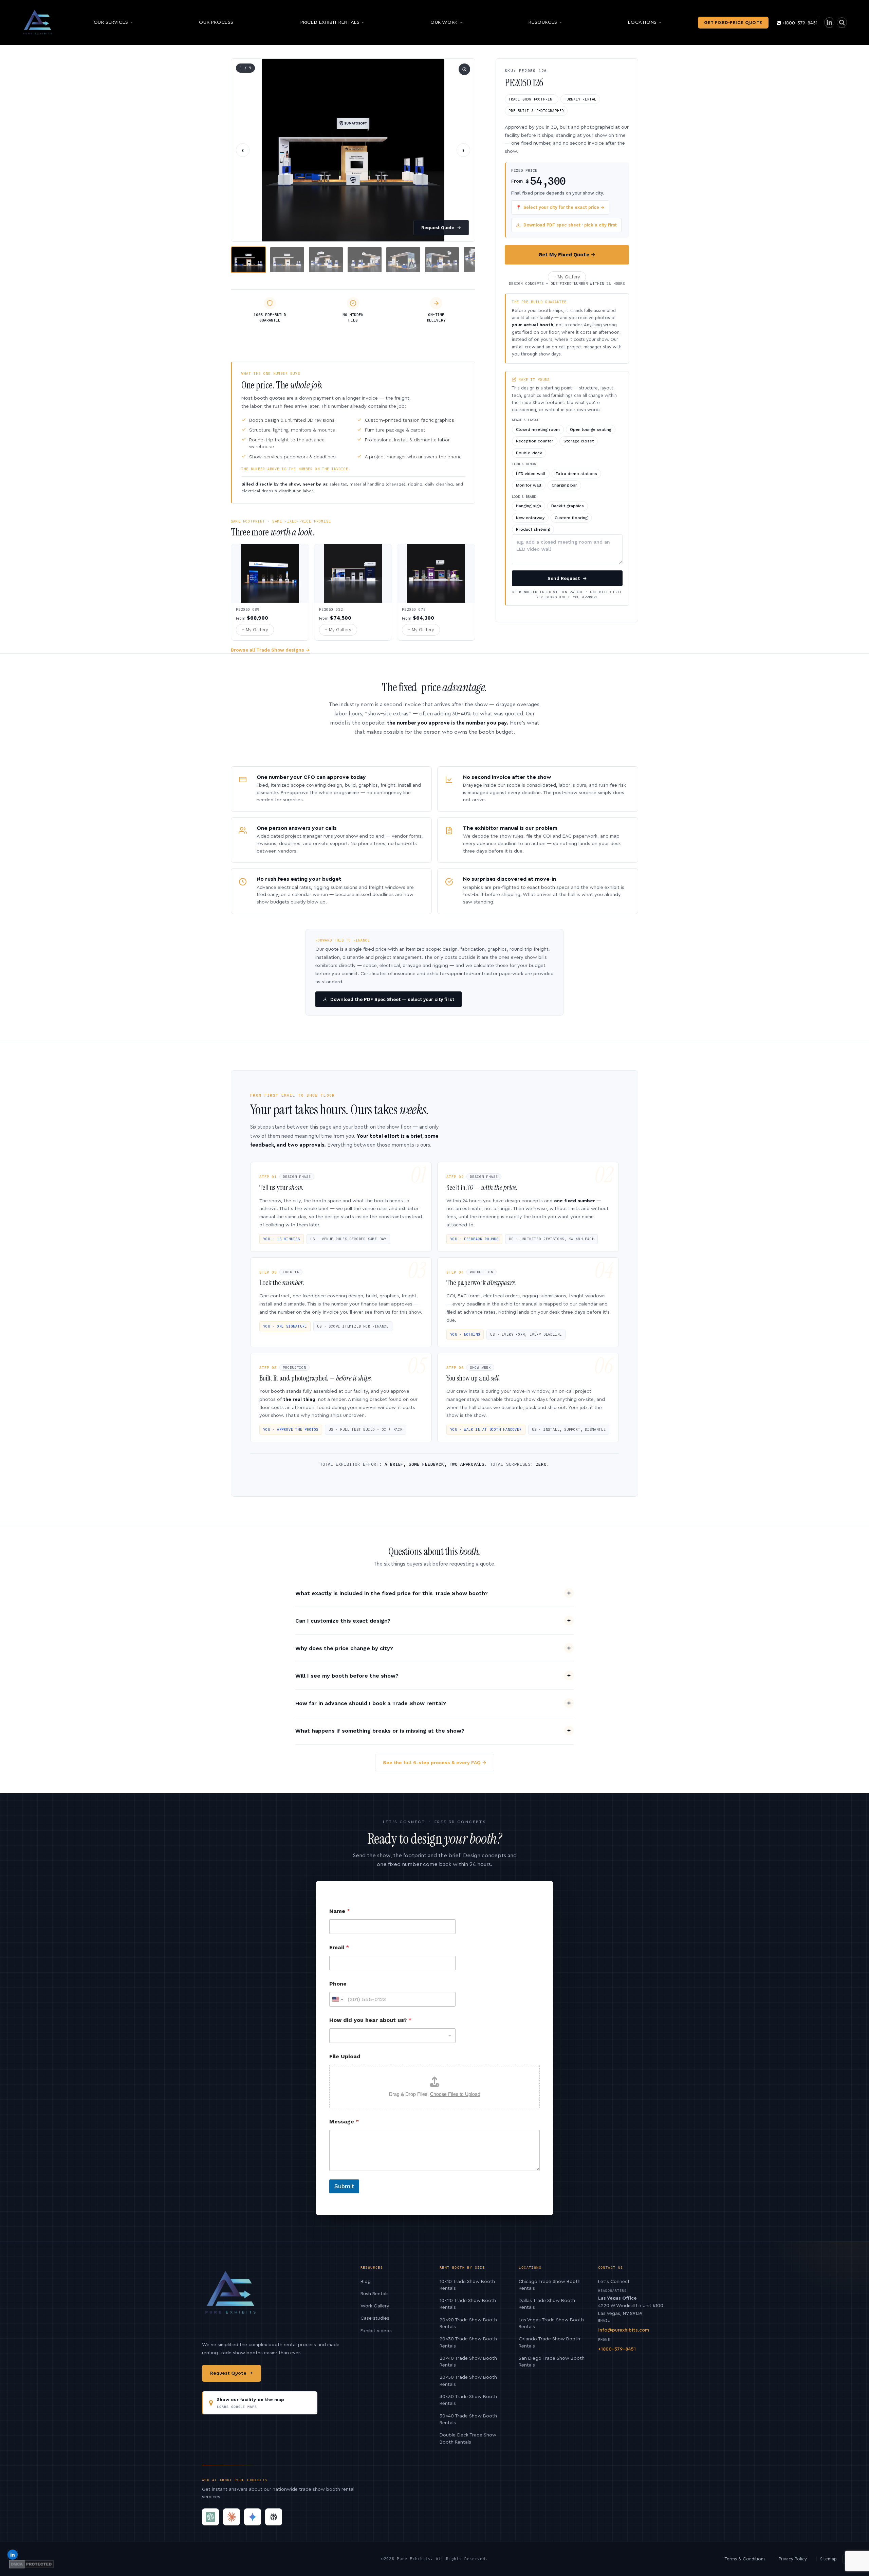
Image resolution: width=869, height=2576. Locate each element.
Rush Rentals (375, 2294)
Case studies (375, 2318)
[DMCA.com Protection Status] (31, 2564)
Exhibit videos (376, 2331)
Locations (642, 22)
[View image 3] (326, 260)
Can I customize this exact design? (343, 1621)
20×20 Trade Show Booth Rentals (468, 2323)
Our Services (111, 22)
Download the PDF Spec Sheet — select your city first (392, 999)
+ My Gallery (567, 277)
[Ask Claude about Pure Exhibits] (232, 2517)
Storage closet (579, 441)
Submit (344, 2186)
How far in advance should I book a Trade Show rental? (371, 1703)
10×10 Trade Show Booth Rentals (467, 2285)
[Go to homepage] (38, 22)
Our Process (216, 22)
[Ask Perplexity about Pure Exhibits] (274, 2517)
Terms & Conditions (745, 2559)
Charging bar (564, 485)
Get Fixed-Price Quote (733, 23)
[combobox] (392, 2036)
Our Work (444, 22)
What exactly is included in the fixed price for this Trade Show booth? (392, 1593)
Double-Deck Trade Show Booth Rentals (468, 2438)
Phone (338, 1984)
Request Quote (441, 228)
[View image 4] (365, 260)
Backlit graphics (568, 506)
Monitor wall (529, 485)
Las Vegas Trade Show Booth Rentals (551, 2323)
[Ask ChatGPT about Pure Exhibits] (210, 2517)
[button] (353, 150)
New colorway (530, 518)
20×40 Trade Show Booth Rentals (468, 2362)
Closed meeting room (538, 430)
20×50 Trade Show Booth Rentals (468, 2381)
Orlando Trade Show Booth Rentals (549, 2342)
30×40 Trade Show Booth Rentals (468, 2419)
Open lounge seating (591, 430)
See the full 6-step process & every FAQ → (435, 1762)
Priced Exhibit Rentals (330, 22)
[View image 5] (403, 260)
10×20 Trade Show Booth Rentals (468, 2304)
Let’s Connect (614, 2282)
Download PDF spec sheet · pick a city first (570, 225)
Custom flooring (571, 518)
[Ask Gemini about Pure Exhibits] (253, 2517)
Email (339, 1947)
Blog (366, 2282)
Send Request (567, 578)
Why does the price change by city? (344, 1648)
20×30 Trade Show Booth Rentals (468, 2342)
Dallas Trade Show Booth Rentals (547, 2304)
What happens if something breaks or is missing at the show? (380, 1731)
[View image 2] (287, 260)
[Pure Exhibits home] (231, 2296)
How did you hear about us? (371, 2020)
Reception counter (535, 441)
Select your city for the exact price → (560, 207)
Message (344, 2122)
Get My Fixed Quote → (567, 255)
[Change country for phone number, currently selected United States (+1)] (337, 1999)
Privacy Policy (793, 2559)
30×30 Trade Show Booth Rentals (468, 2400)
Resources (543, 22)
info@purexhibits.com (624, 2330)
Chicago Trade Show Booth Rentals (550, 2285)
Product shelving (533, 529)
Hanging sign (529, 506)
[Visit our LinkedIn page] (829, 23)
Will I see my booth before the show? (347, 1676)
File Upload (345, 2056)
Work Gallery (375, 2306)
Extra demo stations (576, 474)
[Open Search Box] (842, 23)
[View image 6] (442, 260)
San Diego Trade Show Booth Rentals (552, 2362)
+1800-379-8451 (800, 23)
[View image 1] (248, 260)
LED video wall (531, 474)
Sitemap (828, 2559)
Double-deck (529, 453)
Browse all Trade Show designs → (270, 650)
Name (340, 1911)
